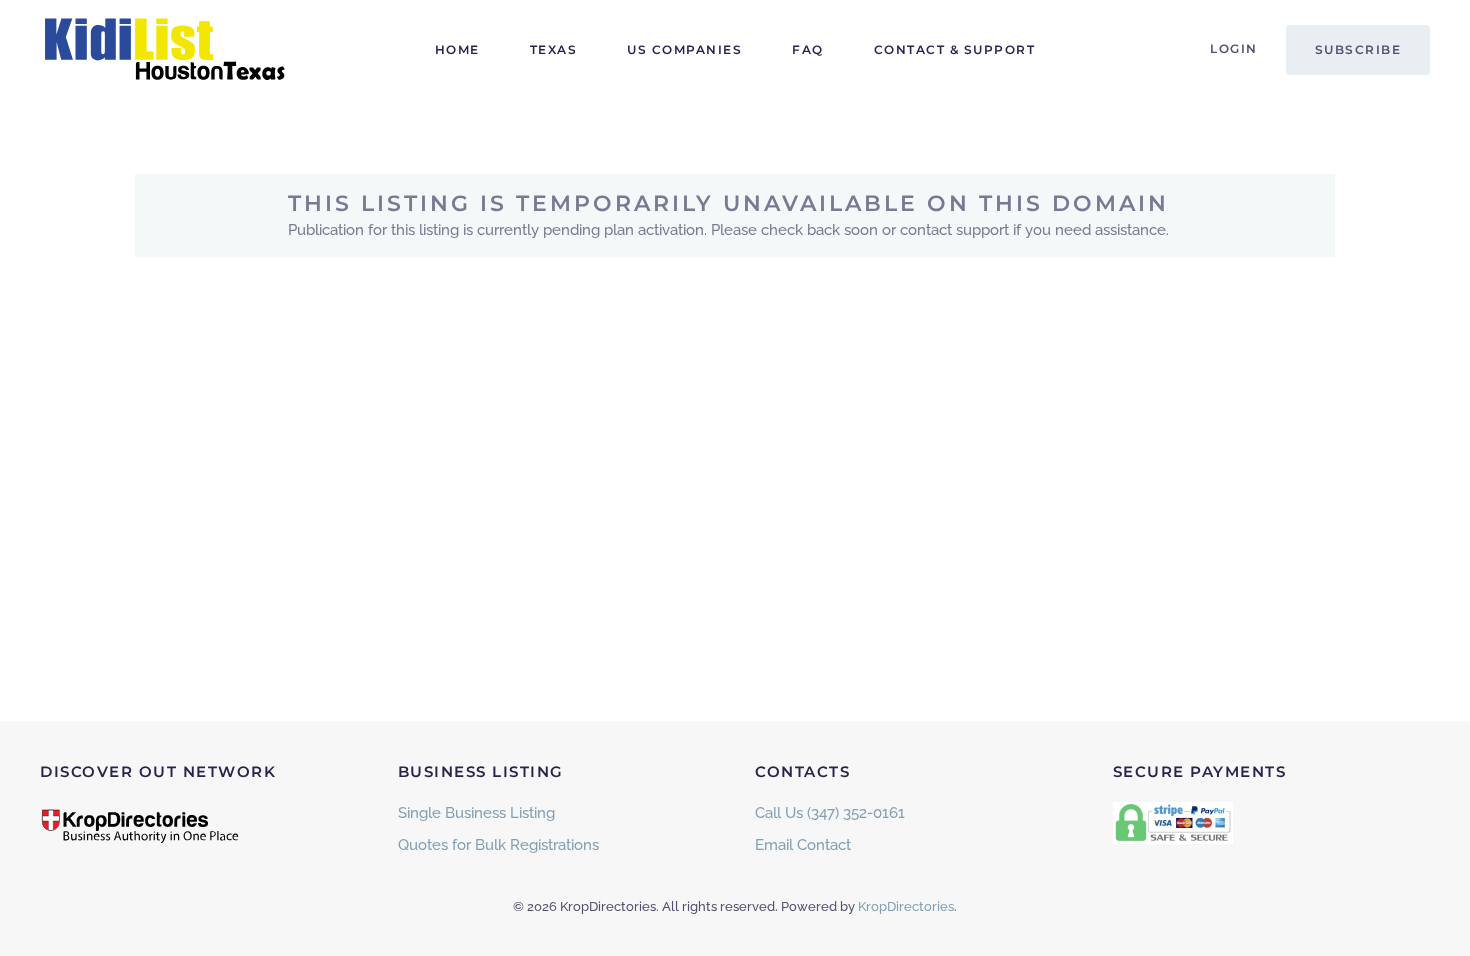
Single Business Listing (476, 813)
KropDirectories (906, 906)
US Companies (684, 49)
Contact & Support (955, 49)
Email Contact (803, 845)
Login (1234, 48)
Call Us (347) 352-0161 (830, 813)
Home (457, 49)
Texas (554, 49)
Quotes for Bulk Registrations (498, 845)
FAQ (808, 49)
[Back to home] (165, 50)
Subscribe (1358, 49)
